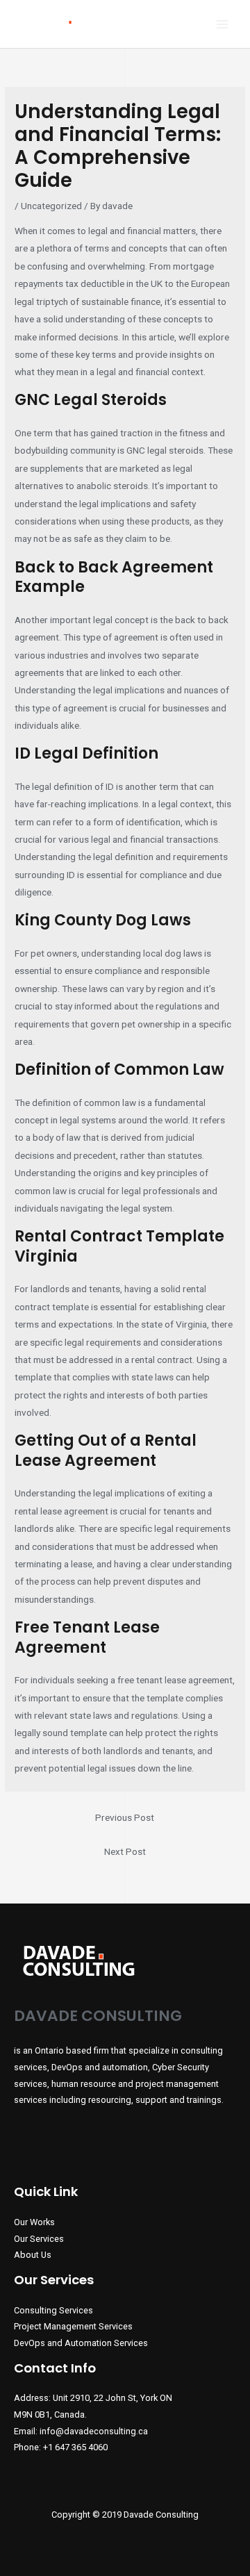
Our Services (39, 2239)
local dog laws (173, 953)
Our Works (34, 2222)
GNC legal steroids (165, 450)
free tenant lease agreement (175, 1680)
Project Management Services (73, 2326)
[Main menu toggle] (223, 24)
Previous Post (125, 1817)
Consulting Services (53, 2310)
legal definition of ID (73, 786)
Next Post (125, 1851)
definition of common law (84, 1103)
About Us (33, 2255)
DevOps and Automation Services (81, 2343)
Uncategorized (51, 206)
